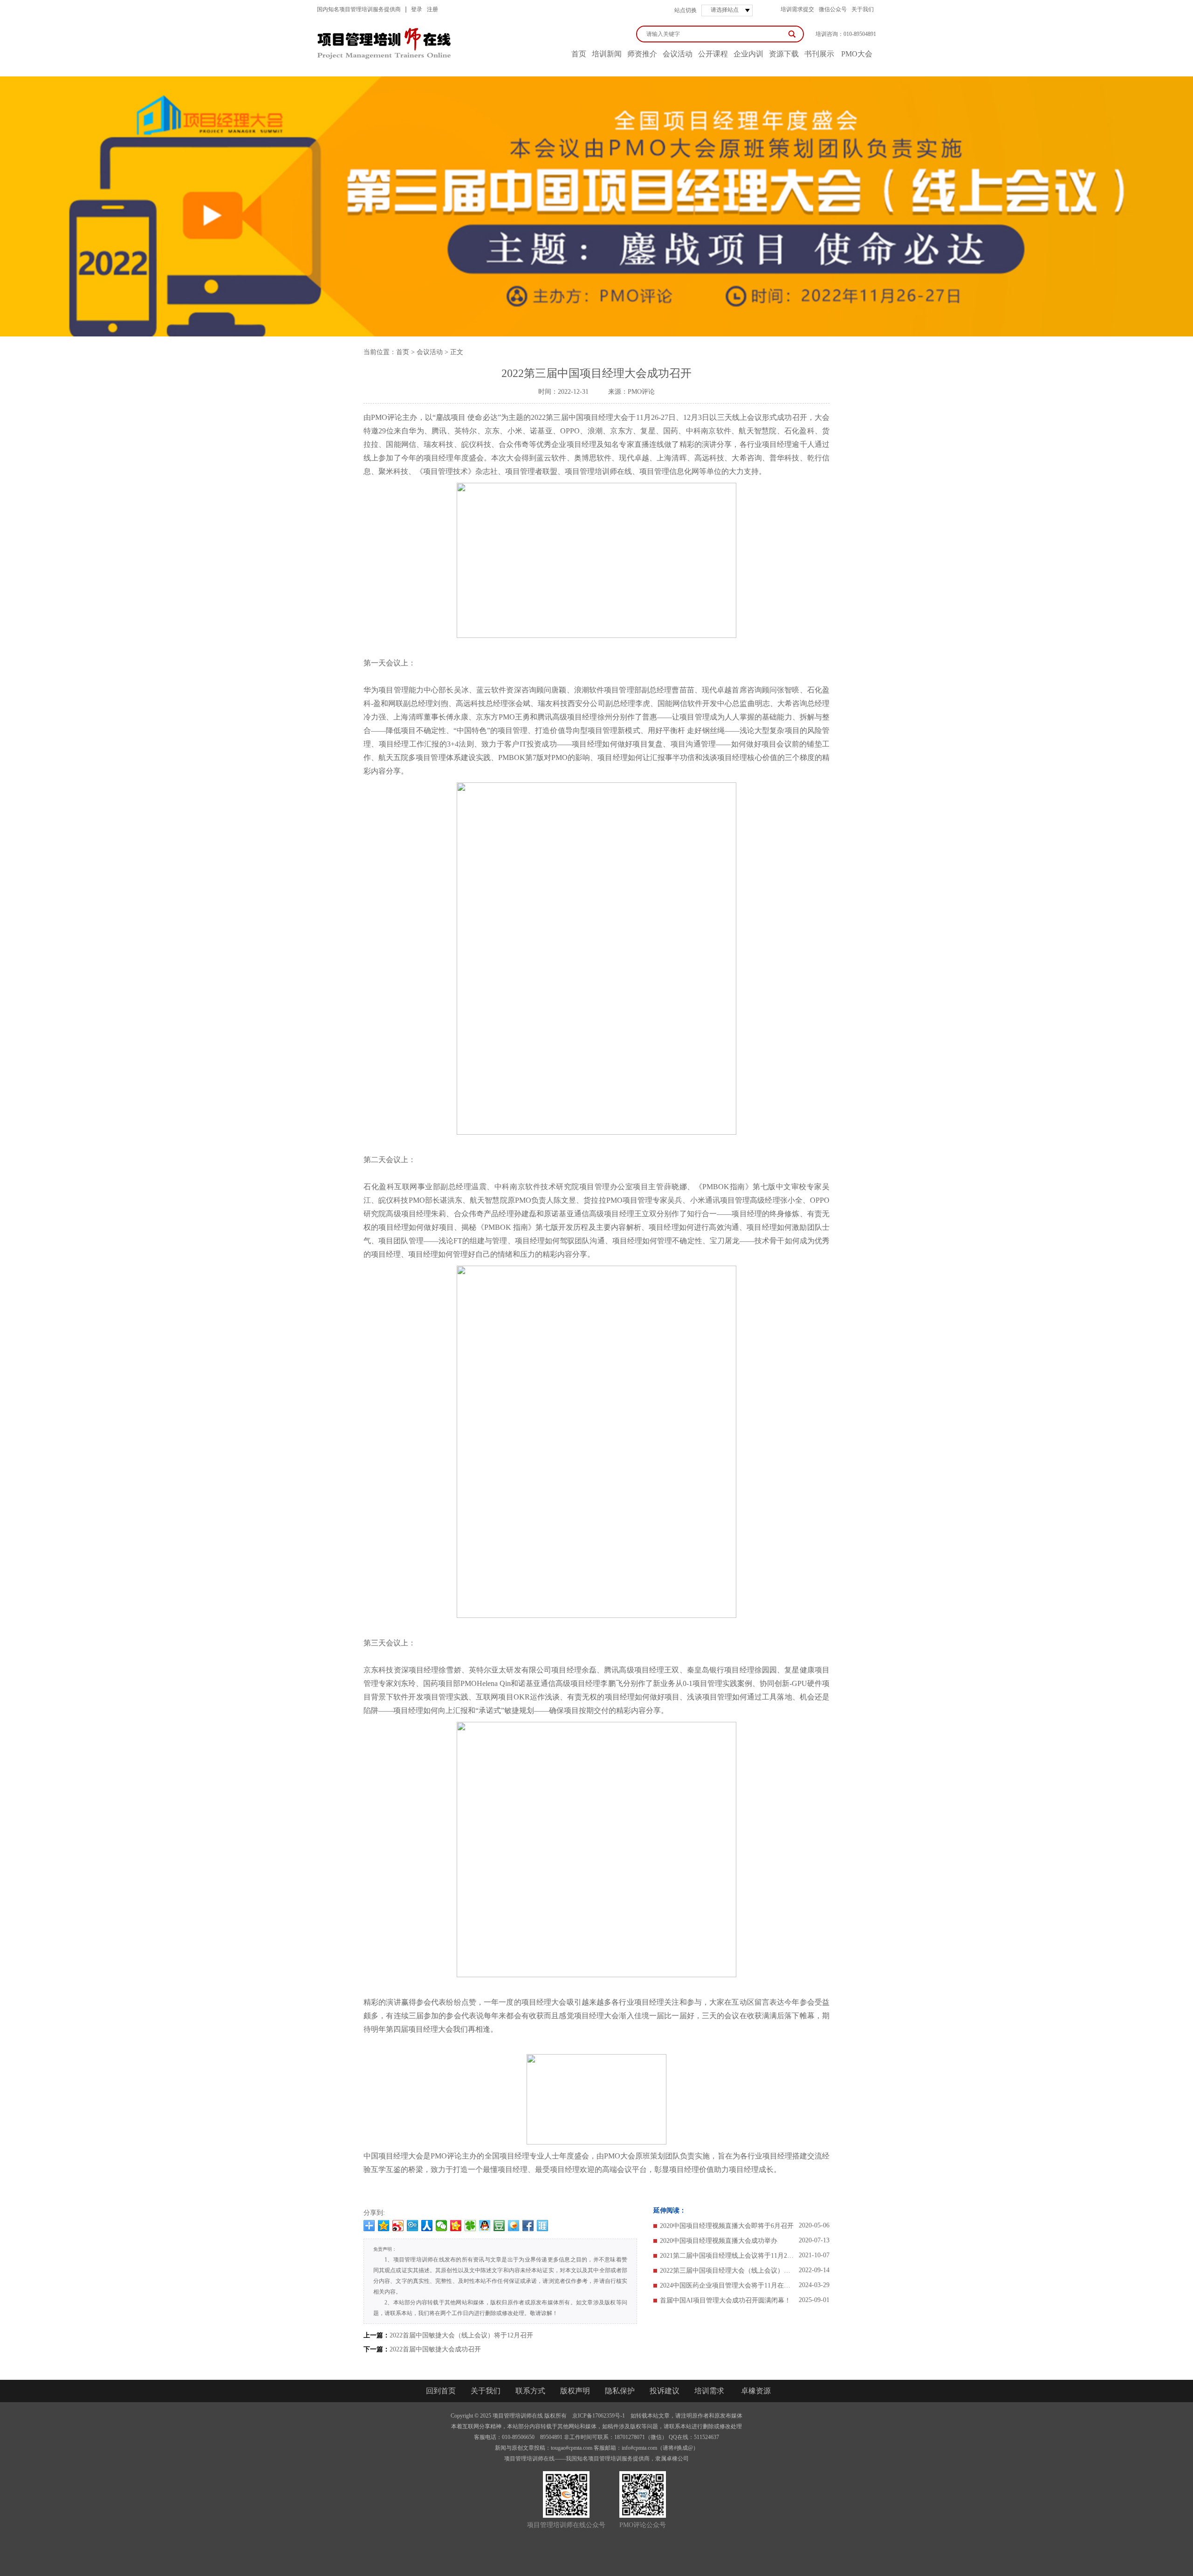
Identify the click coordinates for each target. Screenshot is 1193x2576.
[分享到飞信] (514, 2226)
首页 (403, 352)
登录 (417, 9)
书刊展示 (819, 54)
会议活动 (678, 54)
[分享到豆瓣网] (499, 2226)
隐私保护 (620, 2391)
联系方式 (530, 2391)
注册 (432, 9)
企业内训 (748, 54)
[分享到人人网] (427, 2226)
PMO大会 (857, 54)
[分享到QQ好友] (485, 2226)
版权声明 (575, 2391)
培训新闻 (607, 54)
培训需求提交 (797, 9)
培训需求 (709, 2391)
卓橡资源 (756, 2391)
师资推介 (642, 54)
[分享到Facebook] (528, 2226)
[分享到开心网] (456, 2226)
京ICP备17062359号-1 (599, 2416)
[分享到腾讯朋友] (470, 2226)
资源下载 (784, 54)
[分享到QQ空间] (384, 2226)
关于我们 (863, 9)
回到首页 (441, 2391)
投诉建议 (665, 2391)
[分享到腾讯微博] (413, 2226)
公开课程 (713, 54)
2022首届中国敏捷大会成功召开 (435, 2349)
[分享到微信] (442, 2226)
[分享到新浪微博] (398, 2226)
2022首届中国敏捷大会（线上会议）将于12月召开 (461, 2335)
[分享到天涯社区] (543, 2226)
